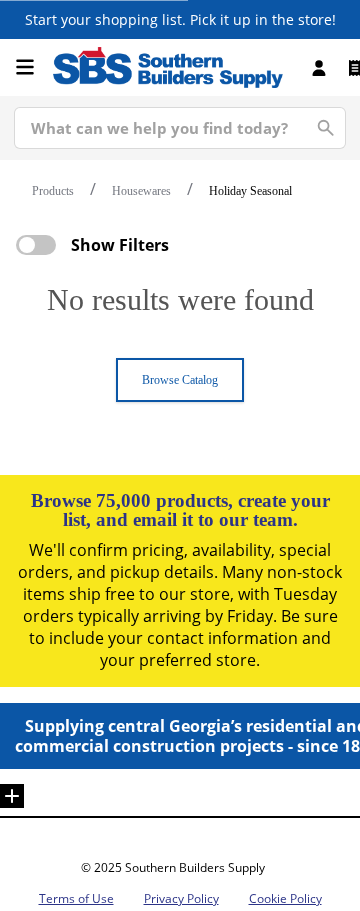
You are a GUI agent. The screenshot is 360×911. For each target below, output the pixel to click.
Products (53, 191)
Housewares (141, 191)
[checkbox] (36, 245)
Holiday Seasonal (250, 191)
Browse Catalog (180, 380)
